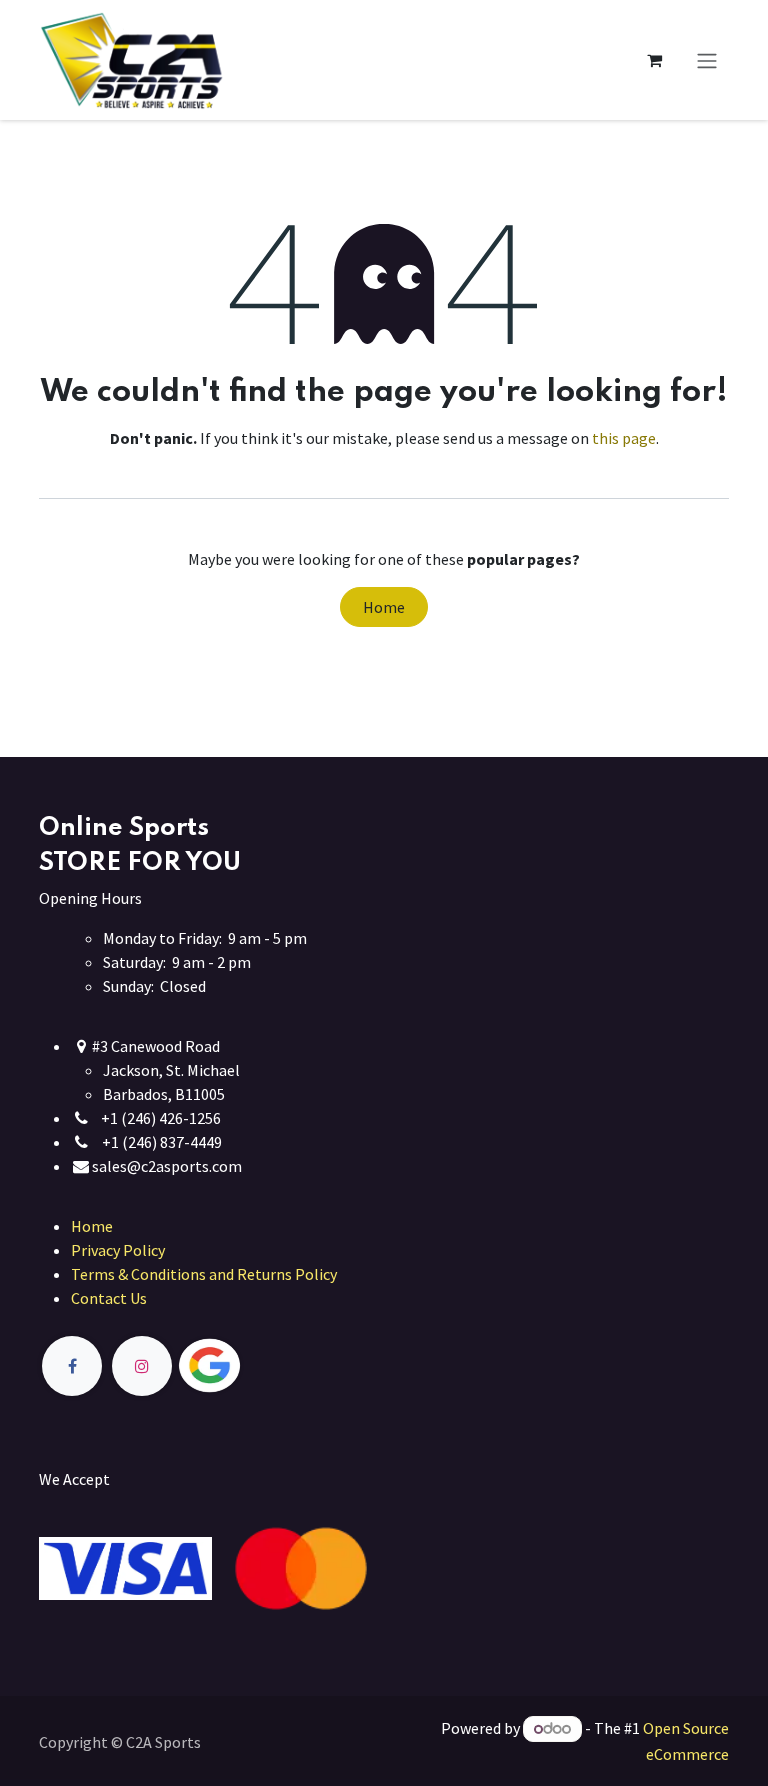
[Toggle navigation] (707, 60)
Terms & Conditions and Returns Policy (204, 1274)
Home (384, 607)
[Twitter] (256, 1366)
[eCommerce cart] (654, 60)
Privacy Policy (118, 1250)
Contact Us (109, 1298)
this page (624, 438)
